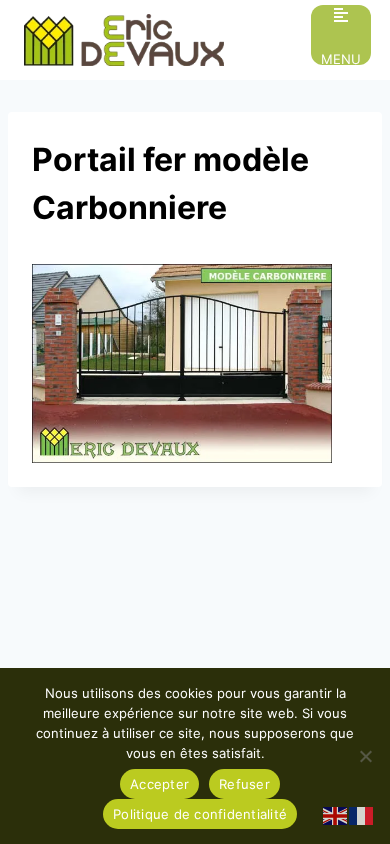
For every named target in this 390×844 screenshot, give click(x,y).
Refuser (244, 784)
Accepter (159, 784)
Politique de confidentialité (200, 814)
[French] (362, 815)
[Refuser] (365, 756)
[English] (336, 815)
